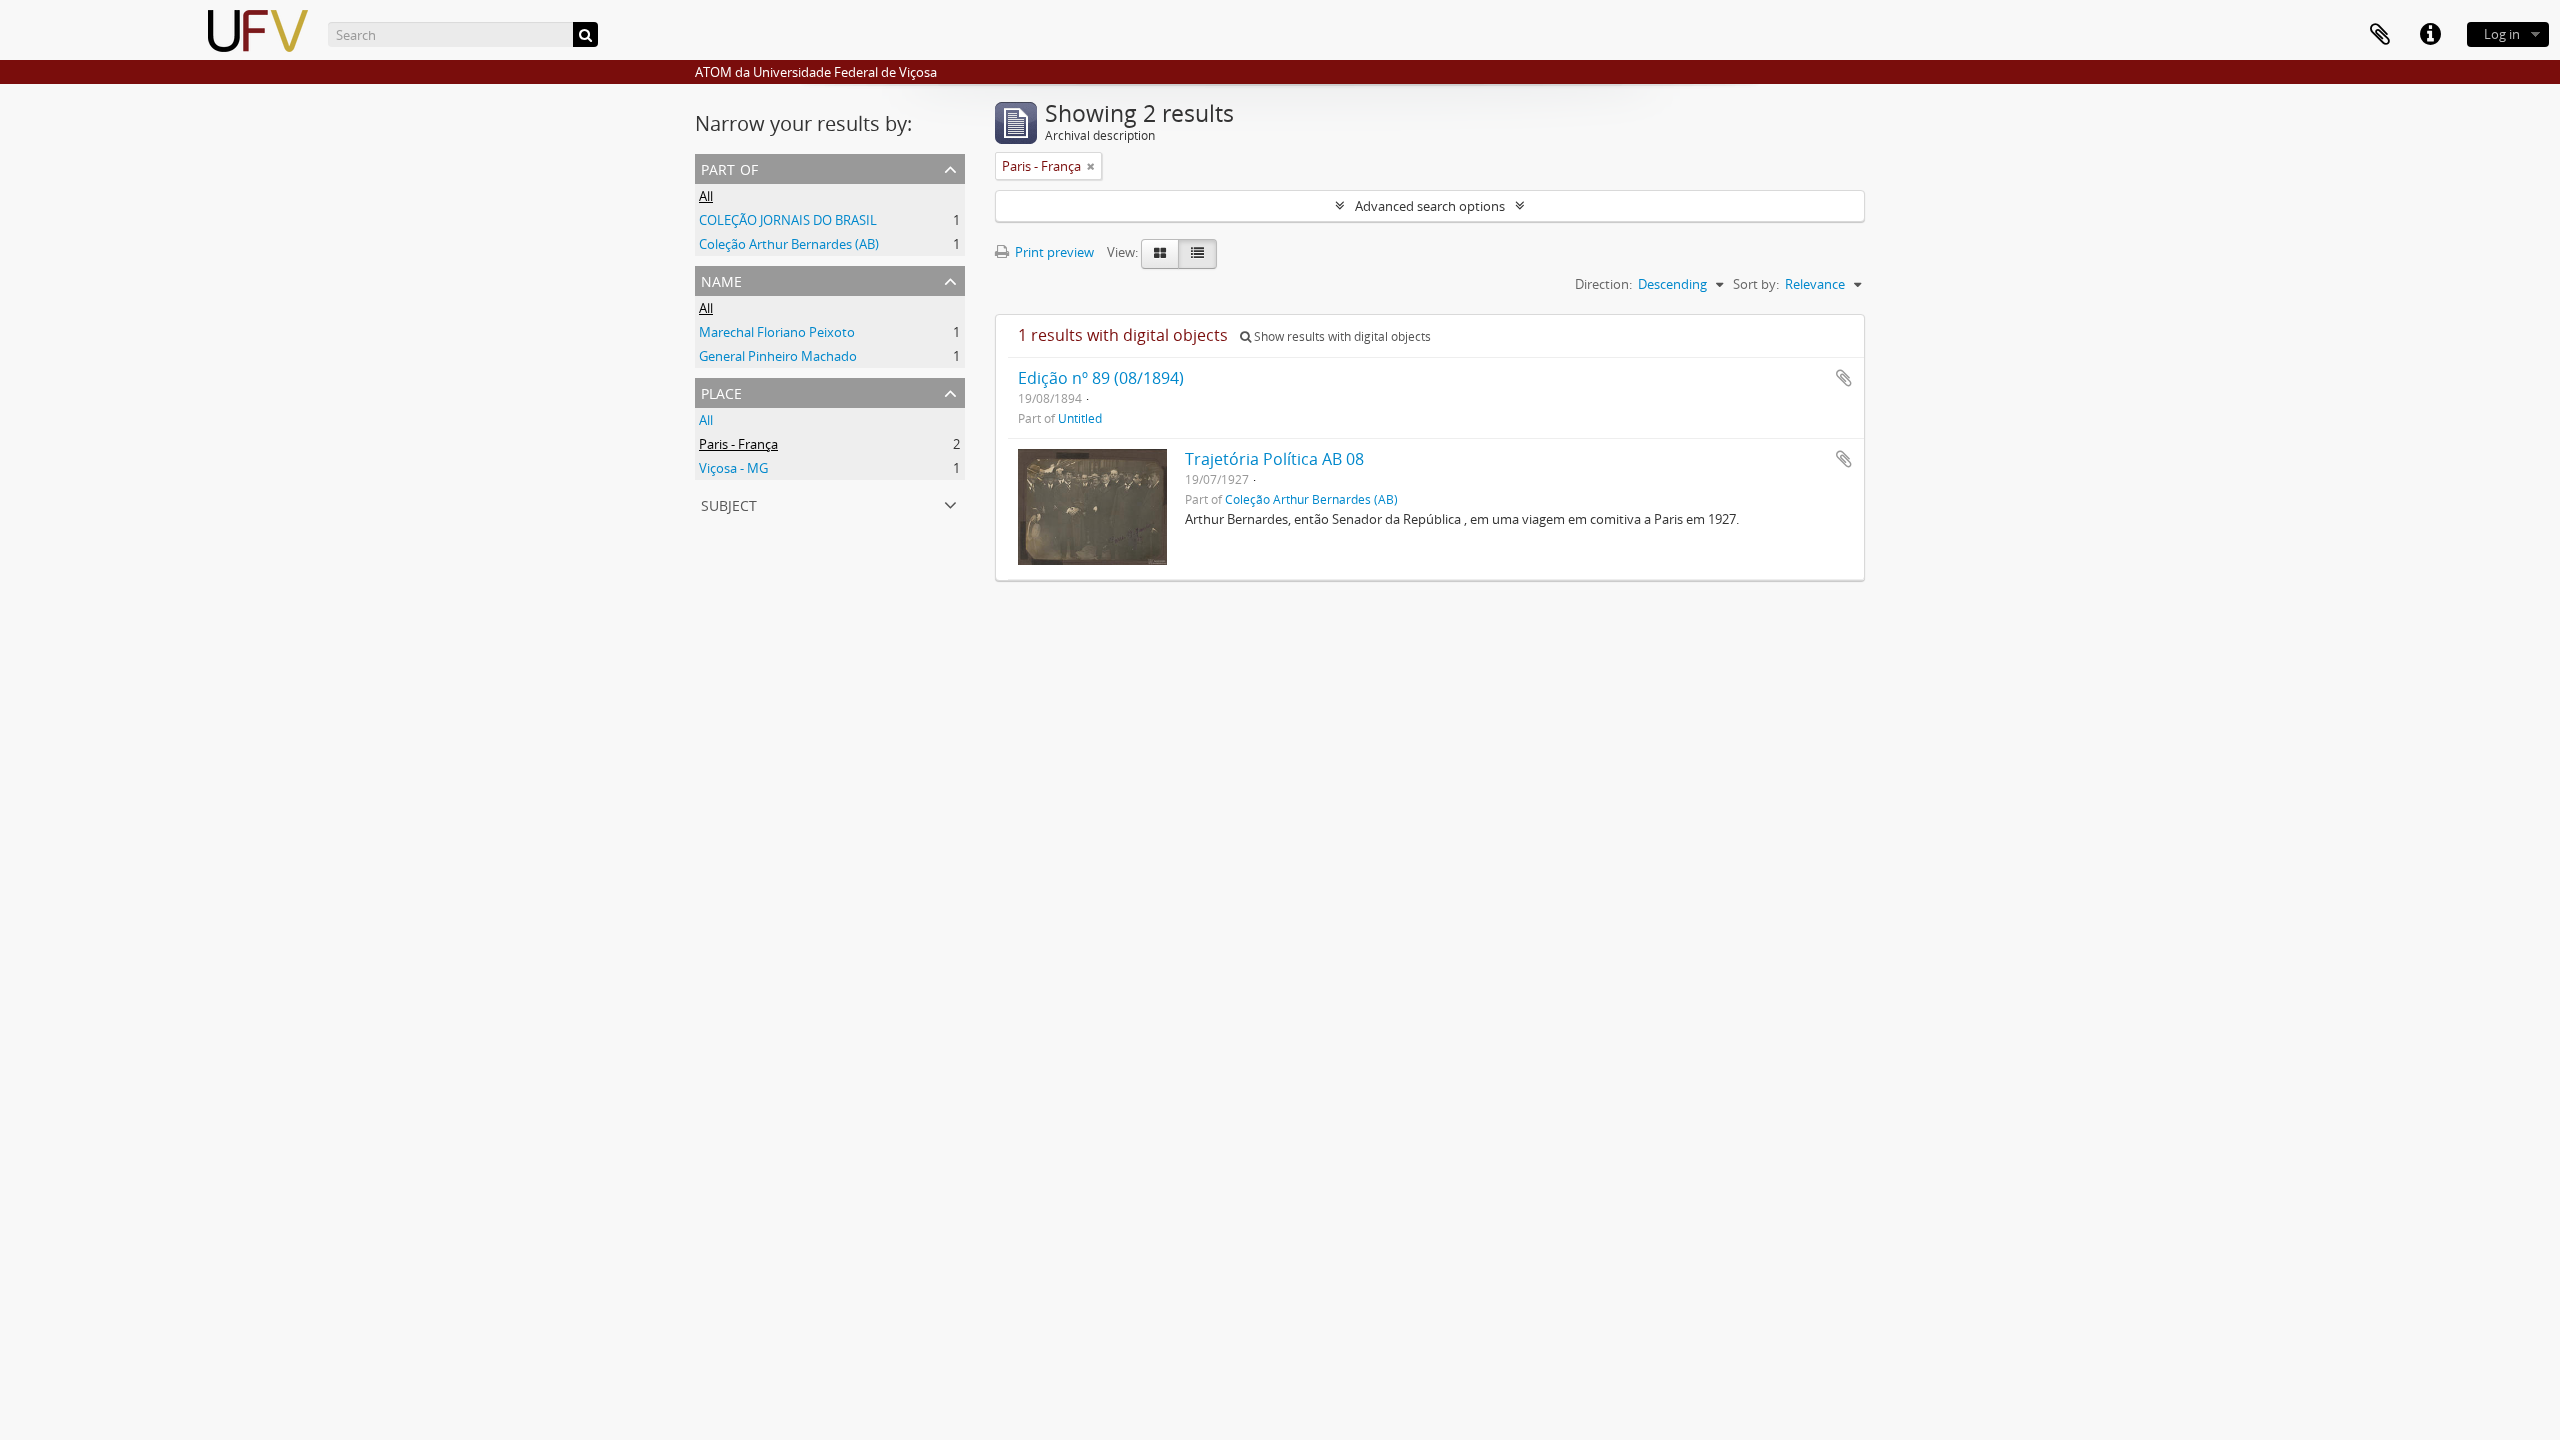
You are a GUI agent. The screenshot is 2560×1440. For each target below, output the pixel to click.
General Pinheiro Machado (778, 356)
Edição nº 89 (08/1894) (1101, 378)
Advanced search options (1430, 206)
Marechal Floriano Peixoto (777, 332)
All (706, 196)
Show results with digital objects (1341, 336)
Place (721, 391)
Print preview (1053, 252)
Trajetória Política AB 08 (1274, 459)
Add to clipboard (1844, 378)
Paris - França (738, 444)
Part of (729, 167)
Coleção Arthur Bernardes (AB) (789, 244)
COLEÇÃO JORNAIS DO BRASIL (788, 220)
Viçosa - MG (733, 468)
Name (721, 279)
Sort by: (1756, 284)
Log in (2502, 34)
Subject (729, 503)
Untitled (1080, 418)
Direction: (1603, 284)
